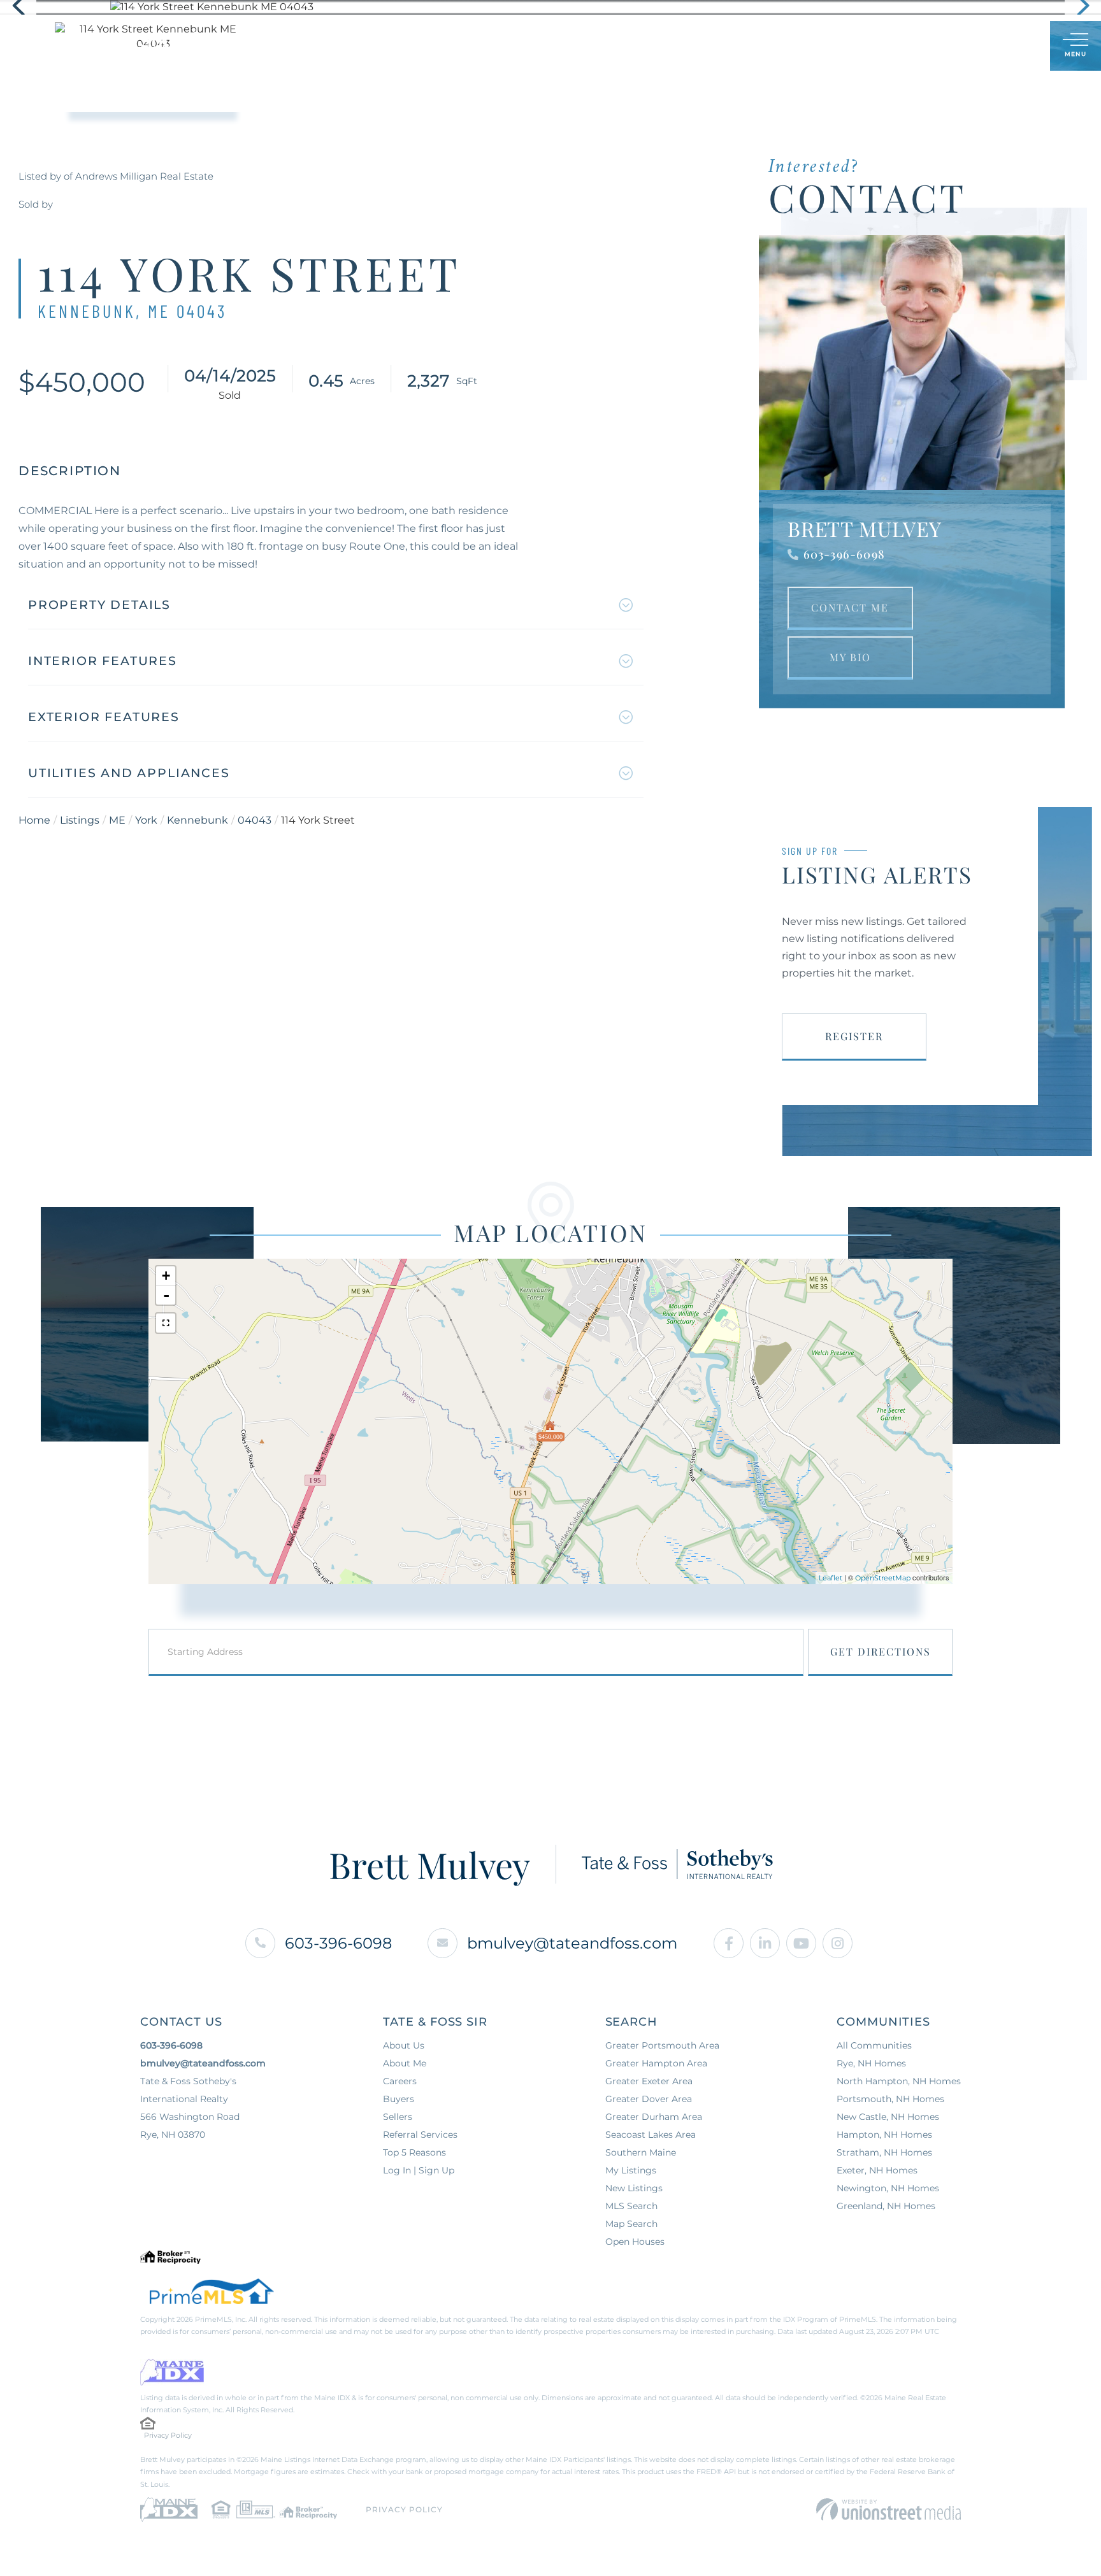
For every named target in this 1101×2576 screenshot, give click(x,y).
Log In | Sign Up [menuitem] (419, 2170)
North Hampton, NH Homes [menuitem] (899, 2081)
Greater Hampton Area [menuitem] (656, 2063)
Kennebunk (198, 820)
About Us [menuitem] (404, 2045)
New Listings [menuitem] (634, 2188)
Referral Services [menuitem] (420, 2135)
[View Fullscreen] (166, 1323)
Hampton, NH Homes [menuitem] (884, 2135)
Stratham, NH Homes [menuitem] (884, 2152)
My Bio (850, 657)
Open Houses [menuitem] (635, 2242)
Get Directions (881, 1651)
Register (854, 1036)
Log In (979, 47)
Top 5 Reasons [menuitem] (414, 2152)
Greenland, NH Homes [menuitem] (886, 2206)
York (146, 820)
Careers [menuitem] (400, 2081)
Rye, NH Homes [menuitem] (871, 2063)
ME (117, 820)
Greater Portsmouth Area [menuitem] (662, 2045)
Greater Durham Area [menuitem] (654, 2117)
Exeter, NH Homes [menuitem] (877, 2170)
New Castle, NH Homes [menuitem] (888, 2117)
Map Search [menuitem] (631, 2224)
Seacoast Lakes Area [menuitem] (651, 2135)
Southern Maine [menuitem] (641, 2152)
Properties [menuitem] (385, 46)
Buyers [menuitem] (458, 46)
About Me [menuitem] (593, 46)
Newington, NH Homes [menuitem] (888, 2188)
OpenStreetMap (883, 1578)
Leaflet (831, 1578)
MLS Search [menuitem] (631, 2206)
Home (34, 820)
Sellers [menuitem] (522, 46)
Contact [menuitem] (723, 46)
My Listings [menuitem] (631, 2170)
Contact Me (850, 607)
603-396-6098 (844, 554)
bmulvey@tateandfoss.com (572, 1943)
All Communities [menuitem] (874, 2045)
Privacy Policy (168, 2435)
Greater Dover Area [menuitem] (649, 2099)
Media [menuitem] (660, 46)
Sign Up (1012, 47)
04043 (255, 820)
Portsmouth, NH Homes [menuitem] (890, 2099)
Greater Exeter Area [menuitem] (649, 2081)
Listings (80, 820)
